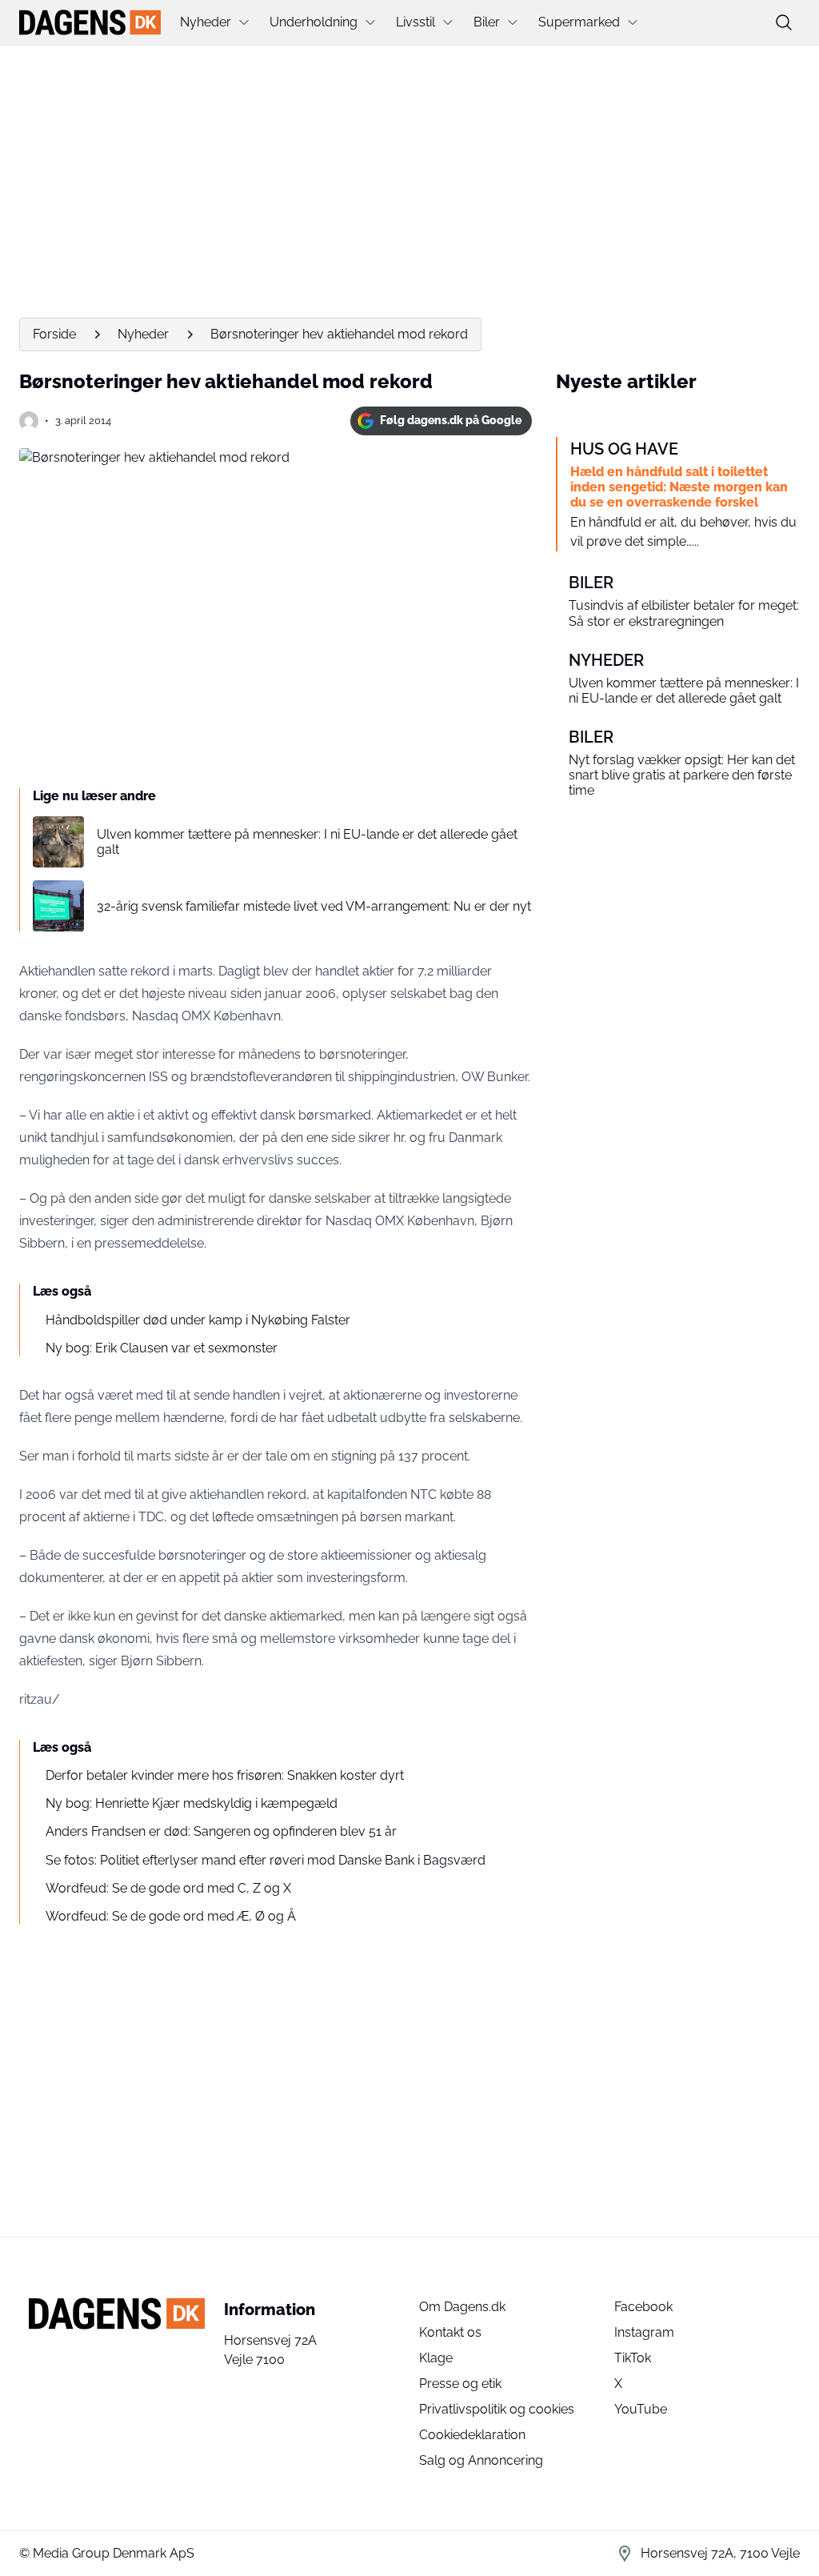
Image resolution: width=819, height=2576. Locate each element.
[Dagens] (90, 22)
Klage (436, 2358)
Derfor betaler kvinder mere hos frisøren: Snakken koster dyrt (225, 1775)
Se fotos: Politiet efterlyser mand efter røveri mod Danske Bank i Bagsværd (266, 1860)
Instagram (644, 2332)
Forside (54, 334)
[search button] (784, 22)
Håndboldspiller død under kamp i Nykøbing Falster (198, 1320)
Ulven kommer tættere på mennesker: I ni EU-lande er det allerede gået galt (307, 842)
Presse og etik (460, 2384)
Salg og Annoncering (481, 2460)
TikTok (633, 2358)
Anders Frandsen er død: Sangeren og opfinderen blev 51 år (221, 1831)
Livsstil (415, 22)
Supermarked (579, 22)
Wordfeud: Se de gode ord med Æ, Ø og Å (171, 1916)
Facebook (643, 2307)
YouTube (641, 2409)
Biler (487, 22)
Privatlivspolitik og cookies (497, 2409)
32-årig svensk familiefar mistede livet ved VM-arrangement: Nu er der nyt (314, 906)
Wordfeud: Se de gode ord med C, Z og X (168, 1888)
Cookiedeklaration (472, 2435)
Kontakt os (450, 2332)
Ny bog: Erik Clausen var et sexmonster (162, 1348)
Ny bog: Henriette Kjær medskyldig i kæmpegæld (192, 1803)
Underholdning (314, 22)
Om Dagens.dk (462, 2307)
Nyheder (206, 22)
